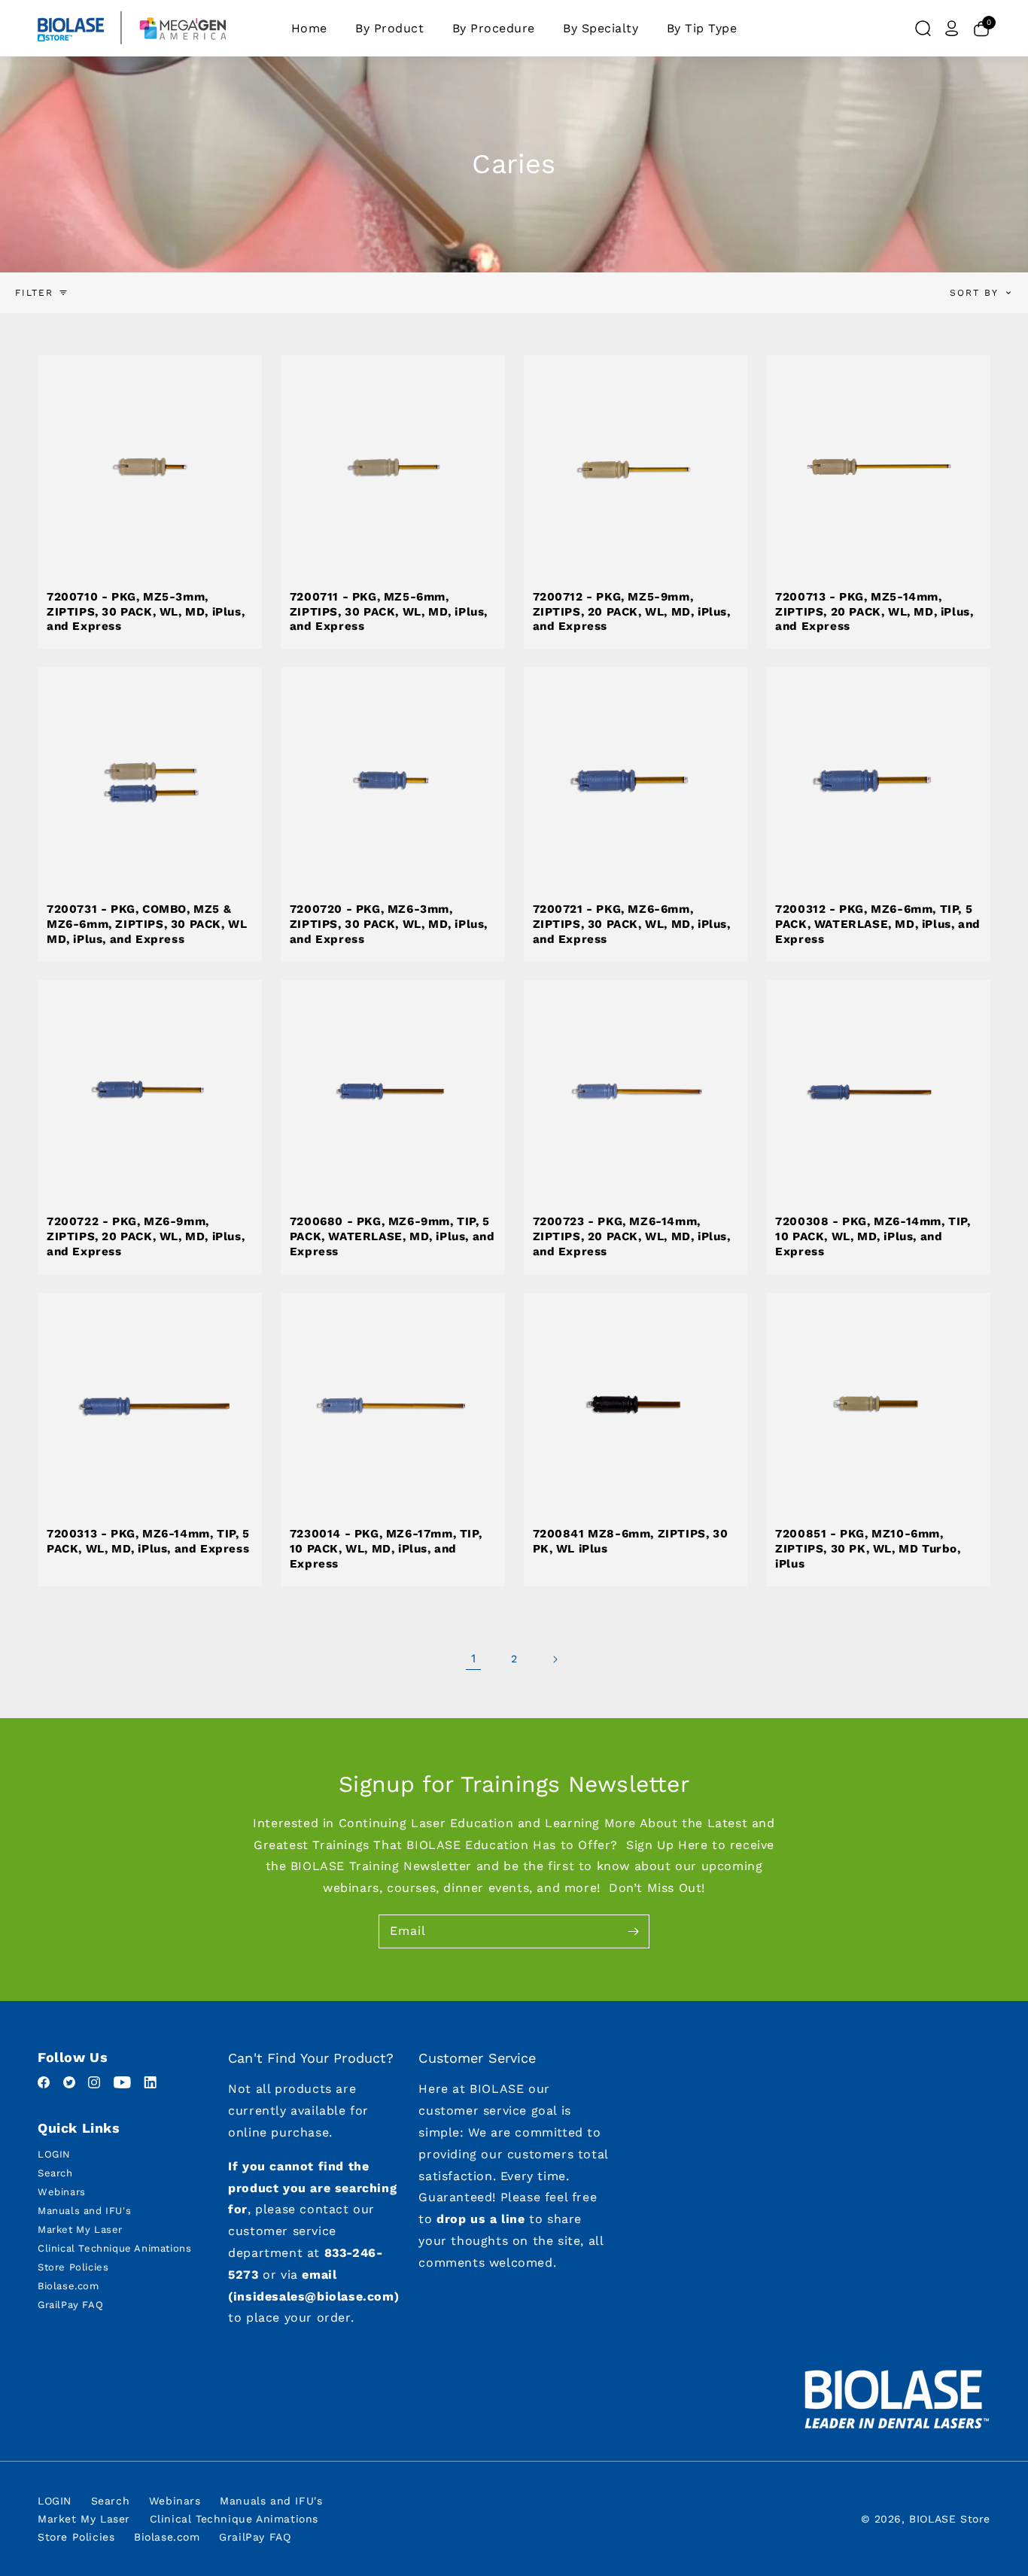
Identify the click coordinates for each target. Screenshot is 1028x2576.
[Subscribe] (633, 1931)
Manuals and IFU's (84, 2211)
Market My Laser (80, 2229)
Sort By (974, 293)
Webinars (62, 2192)
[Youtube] (125, 2084)
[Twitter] (71, 2084)
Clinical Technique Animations (114, 2248)
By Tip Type (702, 28)
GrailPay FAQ (70, 2305)
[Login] (952, 29)
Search (55, 2173)
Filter (34, 293)
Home (309, 28)
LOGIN (54, 2154)
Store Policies (73, 2267)
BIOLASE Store (950, 2519)
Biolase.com (68, 2286)
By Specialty (601, 28)
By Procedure (494, 28)
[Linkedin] (150, 2084)
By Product (389, 28)
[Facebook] (46, 2084)
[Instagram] (96, 2084)
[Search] (923, 29)
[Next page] (555, 1659)
